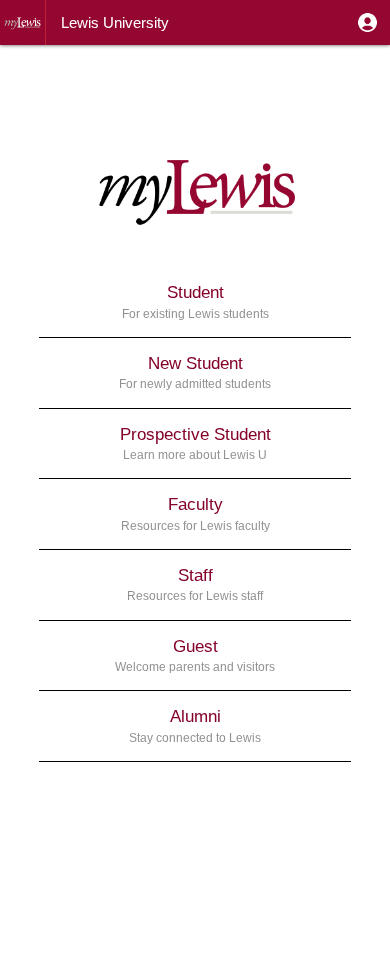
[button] (367, 22)
